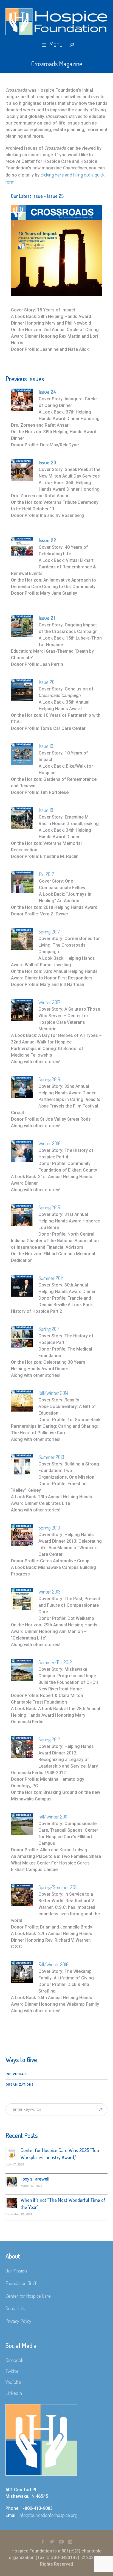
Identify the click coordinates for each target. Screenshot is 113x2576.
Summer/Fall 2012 (55, 1662)
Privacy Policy (18, 2321)
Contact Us (15, 2308)
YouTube (13, 2382)
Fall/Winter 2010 (53, 1964)
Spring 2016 (49, 1079)
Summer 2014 (51, 1278)
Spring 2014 (49, 1329)
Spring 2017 (49, 932)
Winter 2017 (49, 1002)
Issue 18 (46, 810)
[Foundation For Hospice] (56, 22)
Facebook (14, 2360)
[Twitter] (52, 2542)
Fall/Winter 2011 (53, 1817)
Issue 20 (47, 682)
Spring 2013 (49, 1528)
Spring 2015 (49, 1207)
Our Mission (16, 2271)
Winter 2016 (50, 1143)
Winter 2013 (50, 1592)
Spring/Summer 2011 (58, 1887)
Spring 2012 (49, 1739)
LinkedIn (14, 2393)
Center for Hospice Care (28, 2296)
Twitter (12, 2371)
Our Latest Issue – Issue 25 (37, 196)
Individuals (17, 2074)
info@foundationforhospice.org (48, 2515)
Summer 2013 (51, 1457)
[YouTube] (61, 2542)
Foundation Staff (21, 2283)
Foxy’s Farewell (35, 2179)
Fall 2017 (46, 874)
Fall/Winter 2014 (53, 1393)
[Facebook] (43, 2542)
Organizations (20, 2085)
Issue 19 (46, 746)
